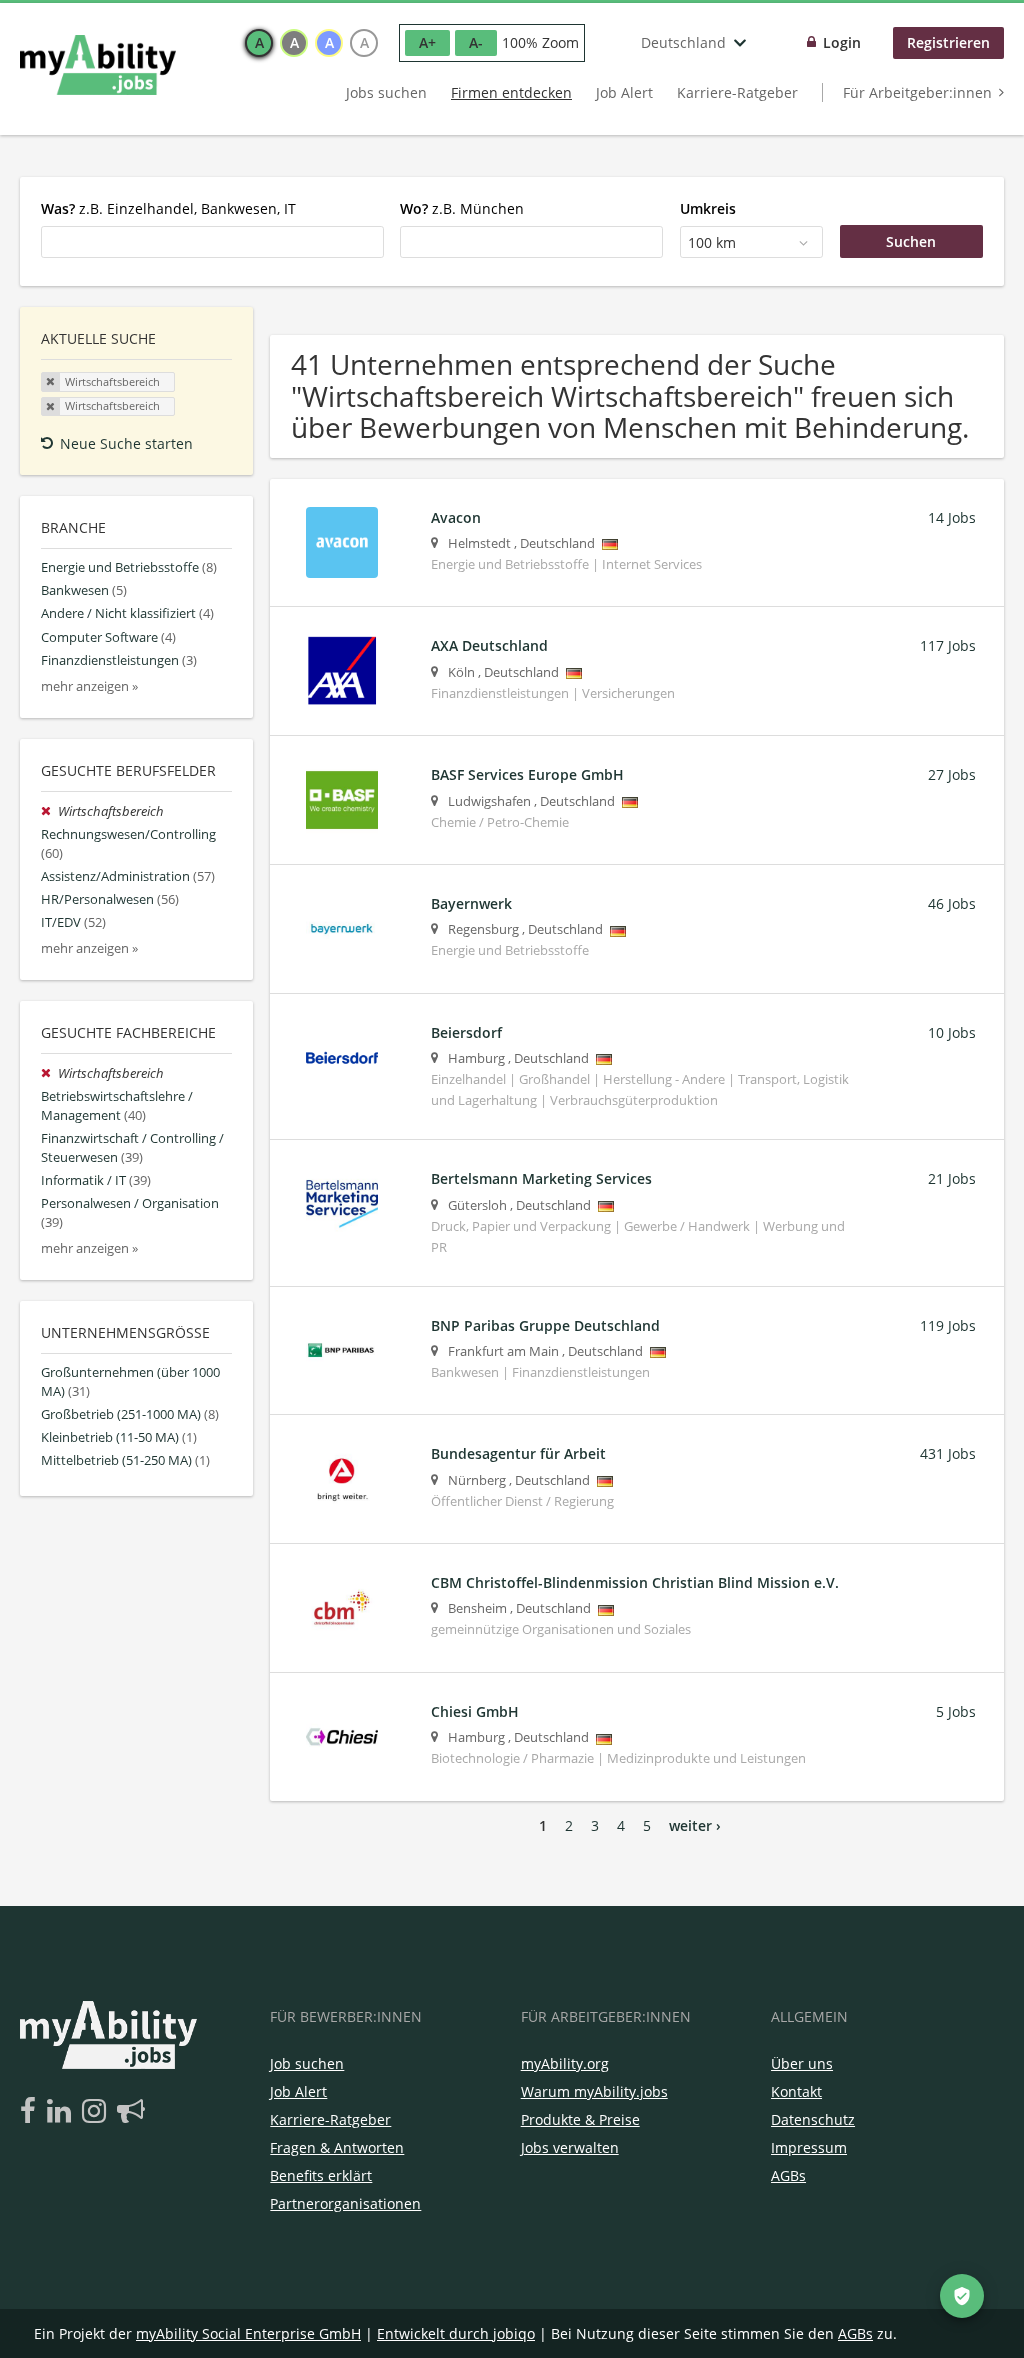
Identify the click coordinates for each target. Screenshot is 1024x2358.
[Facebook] (31, 2112)
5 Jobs (956, 1711)
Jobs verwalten (570, 2147)
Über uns (802, 2063)
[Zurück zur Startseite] (98, 65)
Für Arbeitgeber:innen (917, 92)
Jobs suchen (386, 92)
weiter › (695, 1825)
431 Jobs (948, 1453)
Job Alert (624, 92)
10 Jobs (952, 1032)
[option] (259, 43)
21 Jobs (952, 1178)
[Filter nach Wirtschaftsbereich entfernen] (49, 811)
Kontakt (796, 2091)
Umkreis (708, 208)
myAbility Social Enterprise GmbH (248, 2333)
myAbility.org (565, 2063)
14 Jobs (952, 517)
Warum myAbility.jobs (594, 2091)
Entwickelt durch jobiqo (456, 2333)
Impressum (809, 2147)
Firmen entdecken (511, 92)
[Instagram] (97, 2112)
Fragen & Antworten (337, 2147)
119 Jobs (948, 1325)
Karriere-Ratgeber (737, 92)
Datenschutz (813, 2119)
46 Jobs (952, 903)
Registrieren (948, 42)
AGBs (788, 2175)
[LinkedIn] (62, 2112)
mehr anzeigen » (89, 686)
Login (842, 42)
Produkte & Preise (580, 2119)
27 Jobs (952, 774)
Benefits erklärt (321, 2175)
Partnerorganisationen (345, 2203)
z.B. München (462, 208)
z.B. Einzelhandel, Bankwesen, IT (168, 208)
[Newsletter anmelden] (131, 2112)
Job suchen (307, 2063)
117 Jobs (948, 645)
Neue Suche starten (126, 443)
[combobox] (212, 242)
